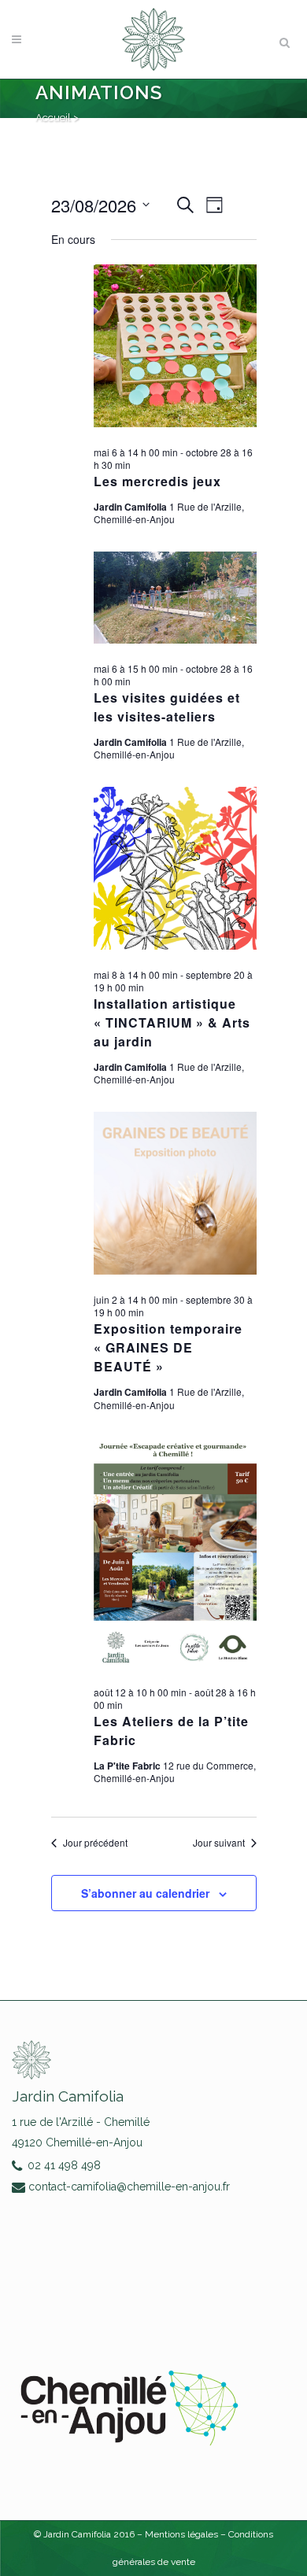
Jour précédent (95, 1843)
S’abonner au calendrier (145, 1893)
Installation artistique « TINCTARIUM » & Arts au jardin (172, 1022)
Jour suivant (219, 1843)
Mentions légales (183, 2534)
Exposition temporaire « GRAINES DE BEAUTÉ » (168, 1347)
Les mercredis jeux (157, 481)
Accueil (53, 118)
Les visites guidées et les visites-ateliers (167, 707)
